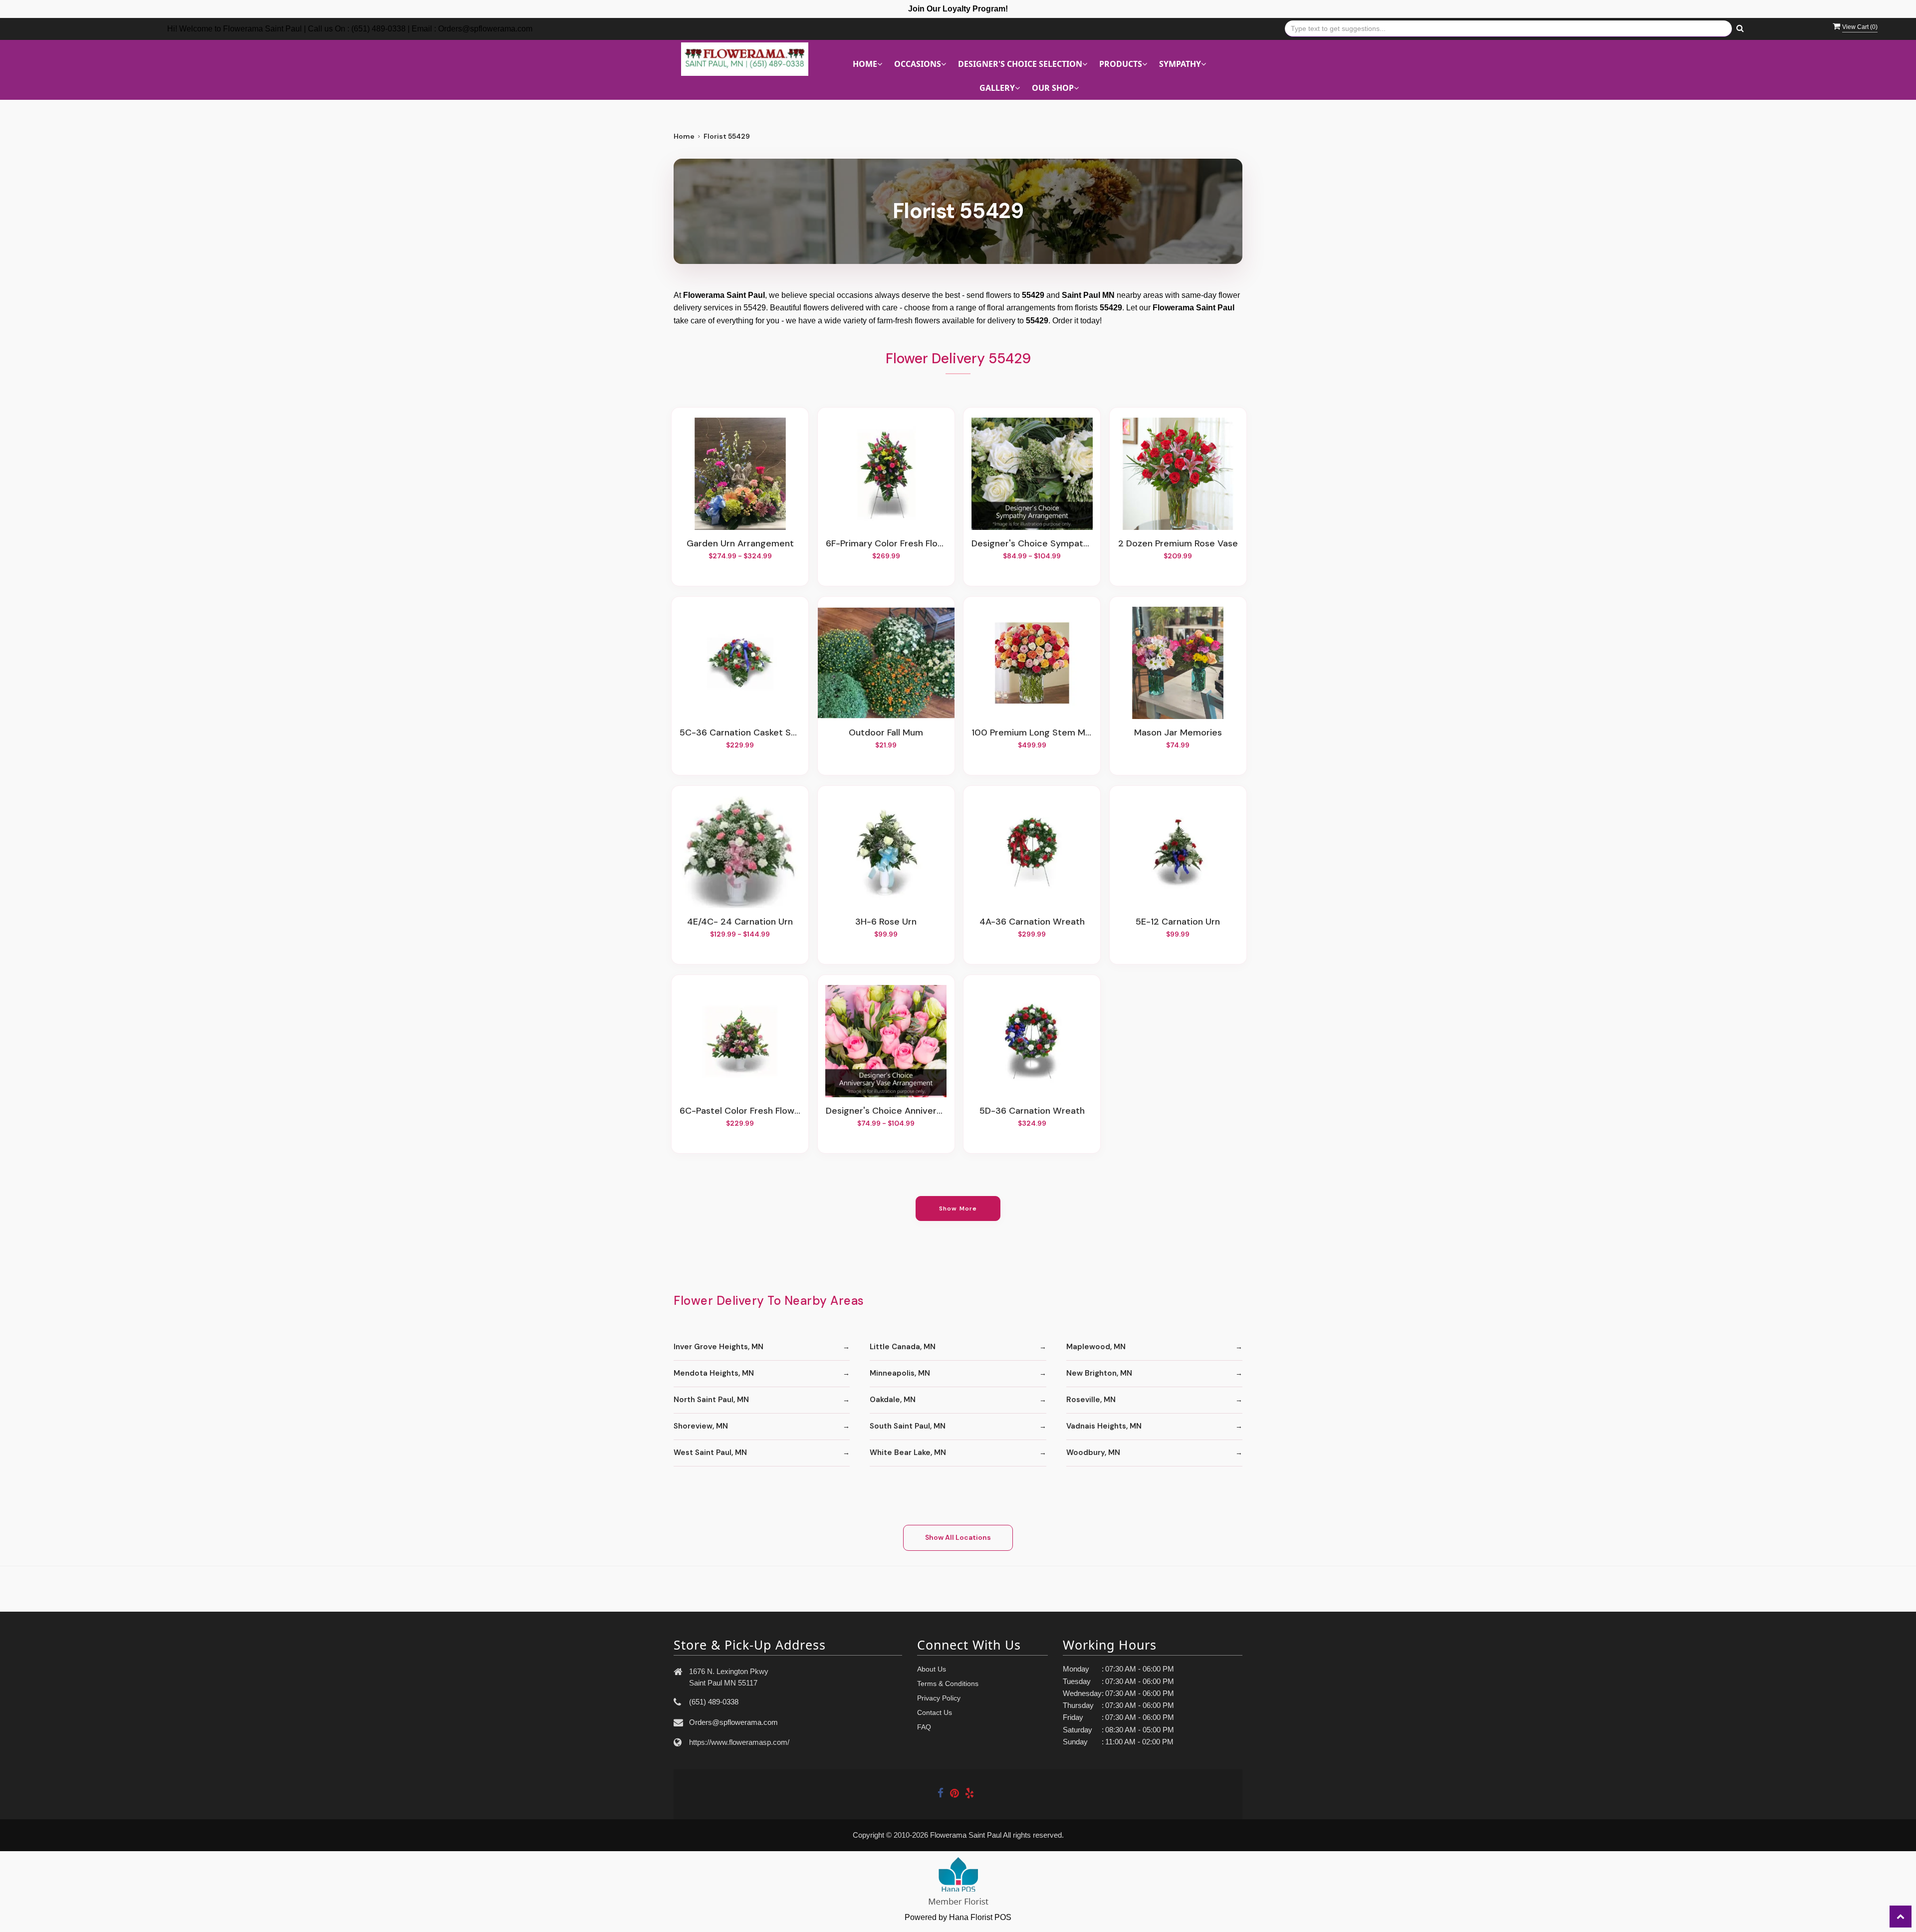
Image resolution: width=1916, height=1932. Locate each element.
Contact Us (935, 1712)
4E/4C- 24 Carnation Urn (740, 922)
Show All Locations (958, 1537)
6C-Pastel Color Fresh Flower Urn (740, 1111)
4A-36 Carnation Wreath (1032, 922)
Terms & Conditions (948, 1684)
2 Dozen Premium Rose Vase (1178, 544)
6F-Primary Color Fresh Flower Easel (886, 544)
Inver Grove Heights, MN (718, 1347)
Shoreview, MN (701, 1426)
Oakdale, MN (893, 1400)
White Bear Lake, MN (908, 1452)
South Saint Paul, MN (908, 1426)
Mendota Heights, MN (714, 1373)
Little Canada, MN (903, 1347)
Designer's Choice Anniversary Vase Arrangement (886, 1111)
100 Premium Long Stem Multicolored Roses (1032, 733)
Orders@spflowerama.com (733, 1722)
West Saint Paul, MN (710, 1452)
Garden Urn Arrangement (740, 544)
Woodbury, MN (1093, 1452)
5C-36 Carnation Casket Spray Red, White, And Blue (740, 733)
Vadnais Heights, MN (1104, 1426)
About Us (932, 1669)
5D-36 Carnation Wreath (1032, 1111)
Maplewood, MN (1096, 1347)
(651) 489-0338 (714, 1702)
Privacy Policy (939, 1698)
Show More (958, 1208)
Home (684, 136)
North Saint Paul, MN (711, 1400)
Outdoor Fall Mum (886, 733)
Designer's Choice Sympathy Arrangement (1032, 544)
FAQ (924, 1727)
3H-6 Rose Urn (886, 922)
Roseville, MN (1091, 1400)
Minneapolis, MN (900, 1373)
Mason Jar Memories (1178, 733)
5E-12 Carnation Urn (1178, 922)
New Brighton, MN (1099, 1373)
